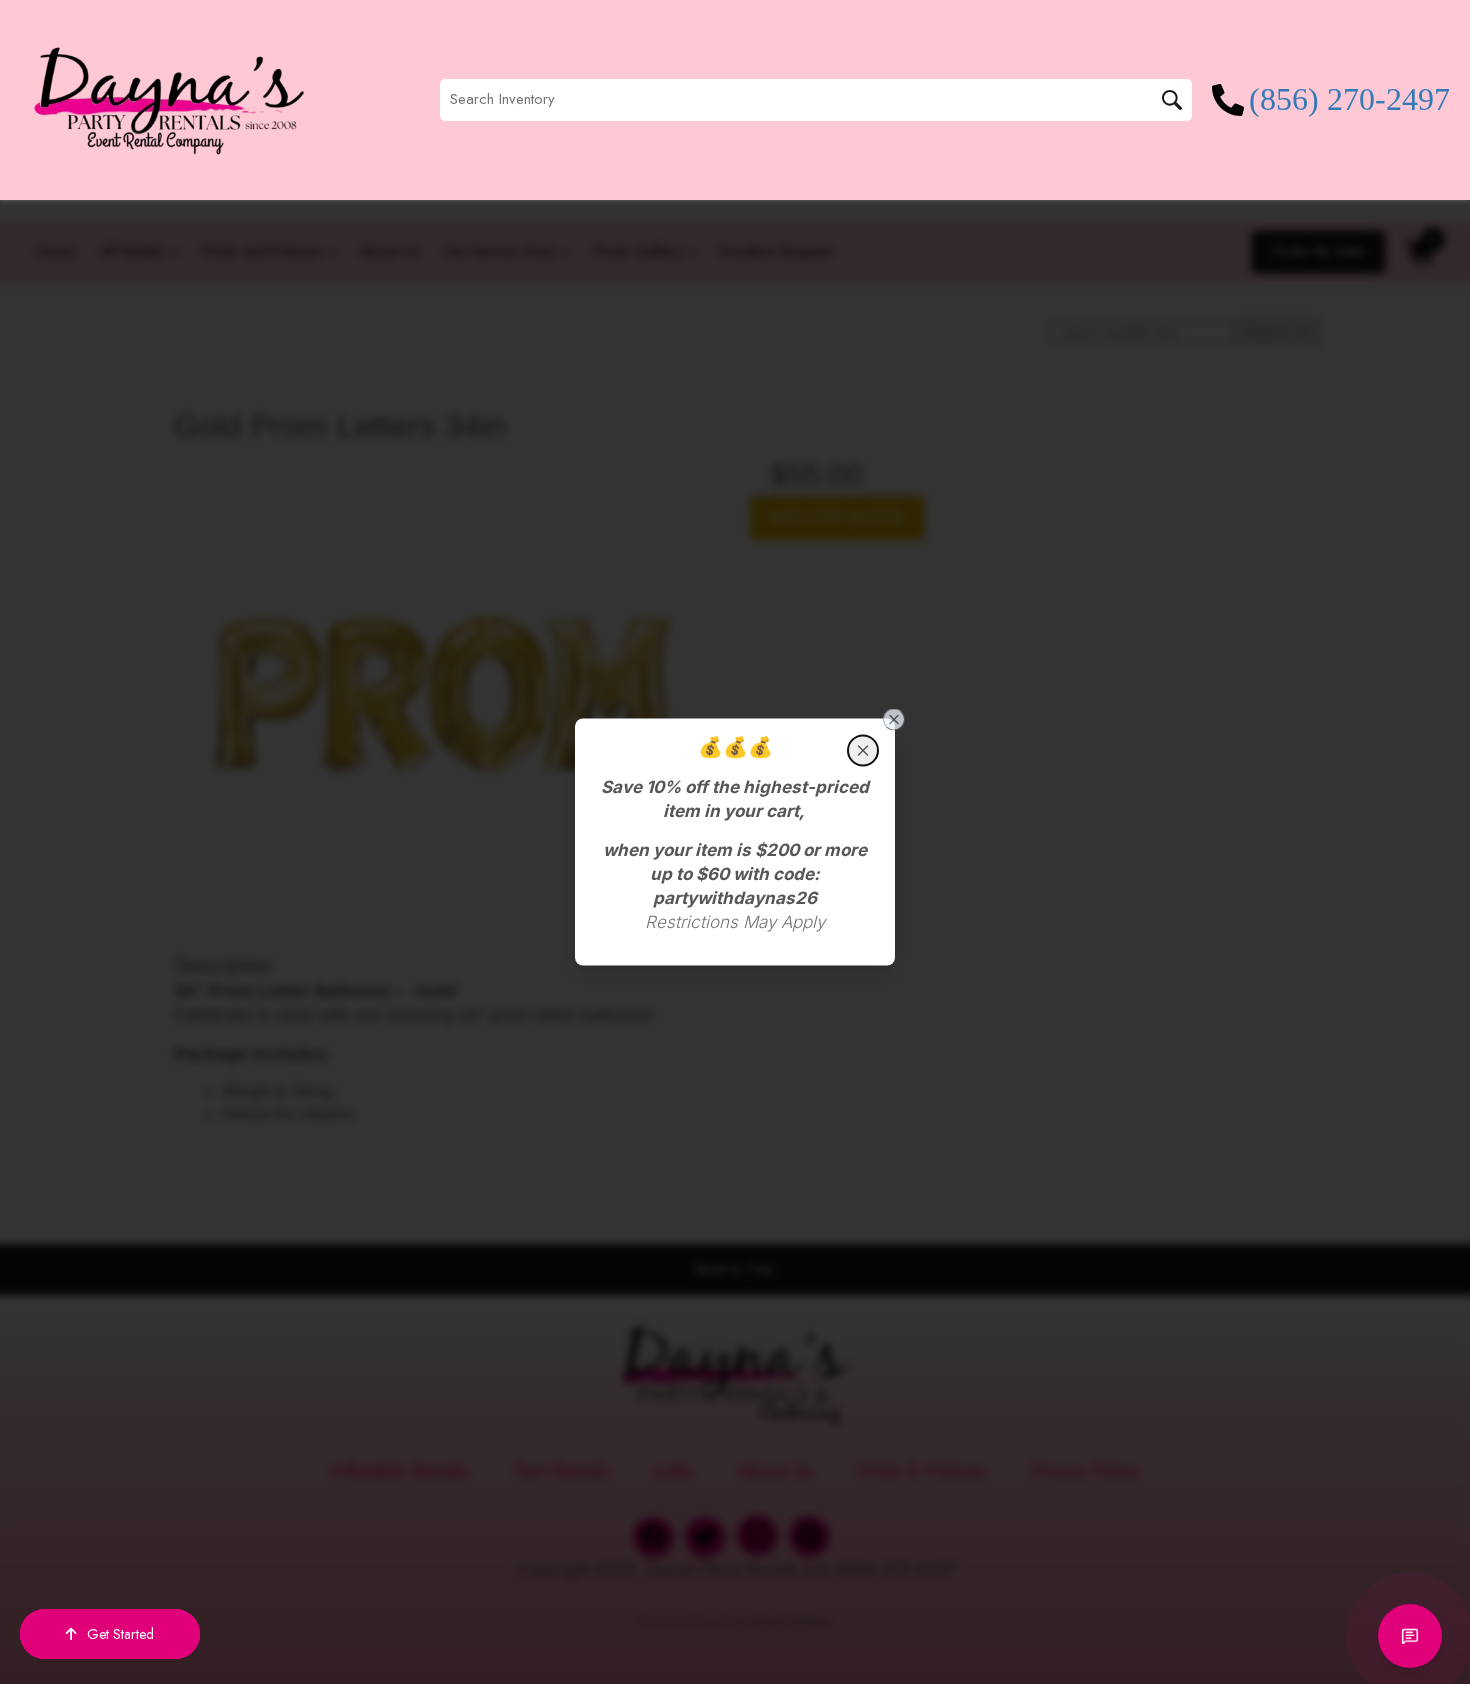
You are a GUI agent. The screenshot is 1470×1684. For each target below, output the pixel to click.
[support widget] (1410, 1636)
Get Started (120, 1634)
